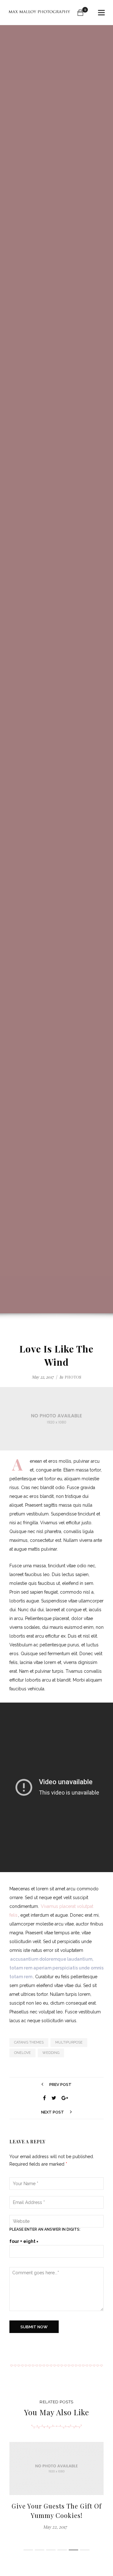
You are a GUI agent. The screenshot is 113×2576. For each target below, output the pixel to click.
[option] (56, 2486)
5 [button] (73, 2550)
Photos (73, 1377)
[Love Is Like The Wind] (45, 2098)
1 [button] (28, 2550)
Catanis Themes (29, 2042)
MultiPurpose (69, 2042)
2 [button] (40, 2550)
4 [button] (62, 2550)
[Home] (39, 13)
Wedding (51, 2053)
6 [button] (85, 2550)
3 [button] (51, 2550)
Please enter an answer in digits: (45, 2229)
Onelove (22, 2053)
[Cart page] (80, 13)
